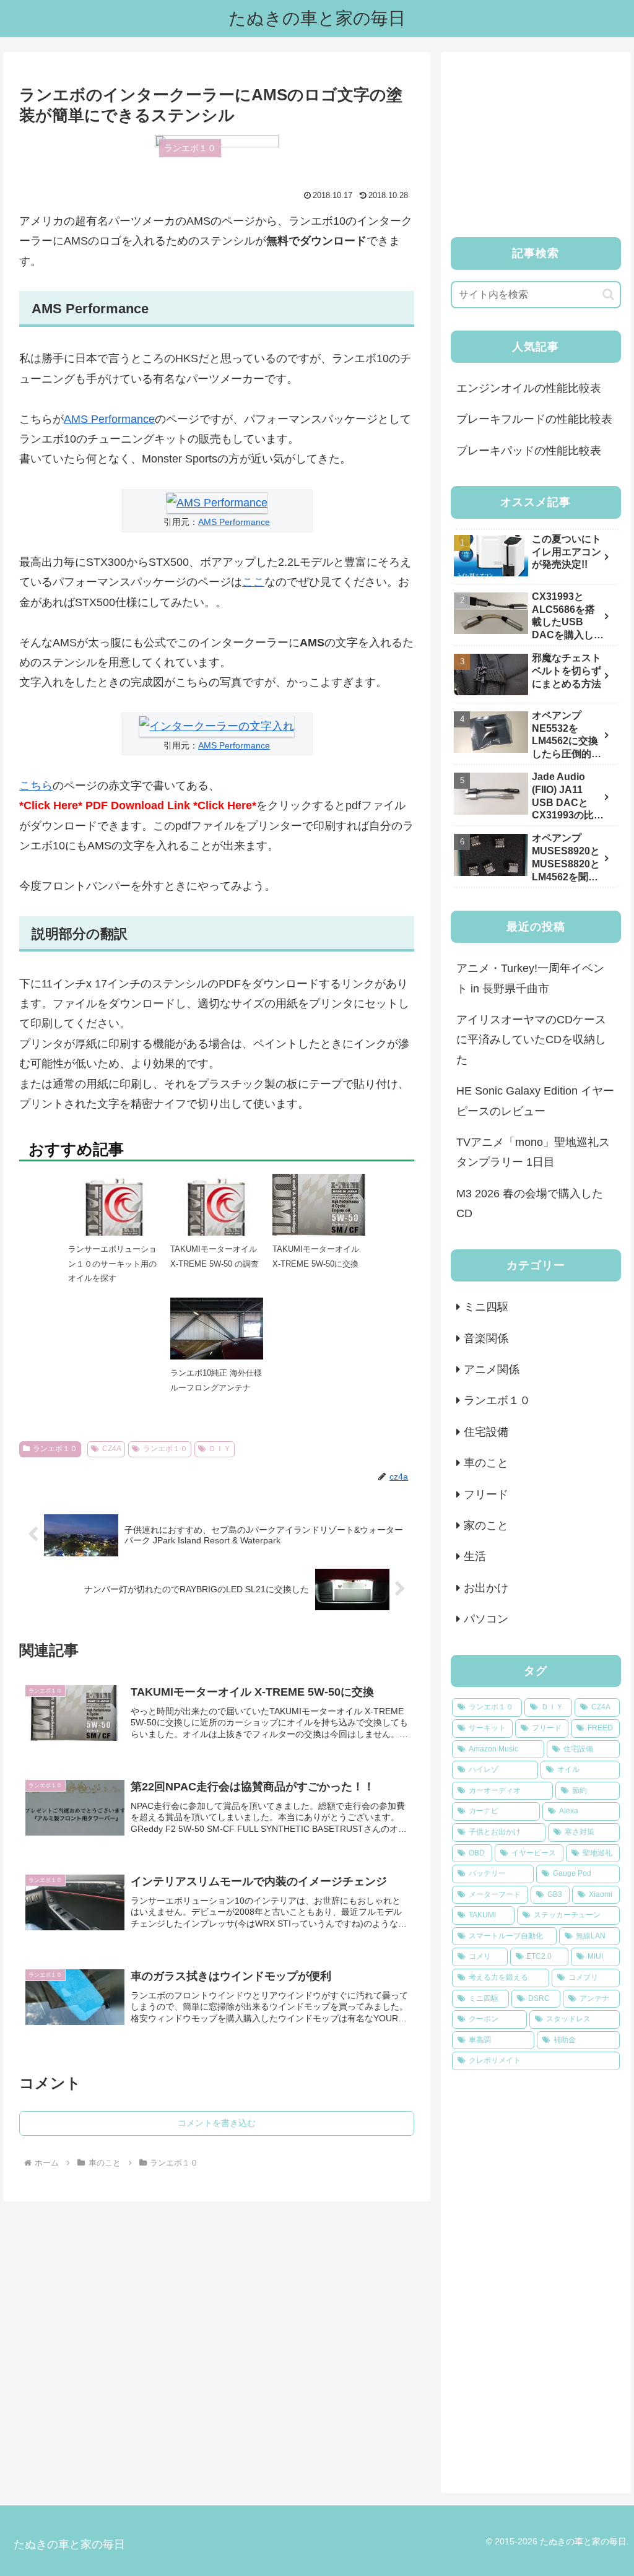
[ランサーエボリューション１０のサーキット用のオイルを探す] (115, 1220)
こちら (36, 786)
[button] (608, 294)
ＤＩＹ (220, 1449)
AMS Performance (109, 419)
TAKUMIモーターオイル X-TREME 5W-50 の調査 (215, 1256)
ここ (253, 582)
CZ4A (112, 1449)
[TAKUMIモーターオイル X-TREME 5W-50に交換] (319, 1204)
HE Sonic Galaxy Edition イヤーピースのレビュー (535, 1101)
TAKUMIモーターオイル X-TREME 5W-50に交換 (316, 1256)
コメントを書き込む (217, 2123)
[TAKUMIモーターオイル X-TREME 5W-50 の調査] (217, 1220)
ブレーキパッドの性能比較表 (529, 451)
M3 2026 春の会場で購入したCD (530, 1203)
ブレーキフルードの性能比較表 (534, 419)
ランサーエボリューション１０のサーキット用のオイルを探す (112, 1264)
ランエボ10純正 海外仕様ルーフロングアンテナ (216, 1380)
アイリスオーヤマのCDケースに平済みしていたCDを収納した (531, 1040)
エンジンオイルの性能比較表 (529, 388)
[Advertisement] (536, 140)
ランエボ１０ (55, 1449)
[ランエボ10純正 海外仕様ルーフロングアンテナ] (217, 1332)
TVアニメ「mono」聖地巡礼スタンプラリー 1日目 (533, 1152)
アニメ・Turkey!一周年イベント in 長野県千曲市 (530, 978)
